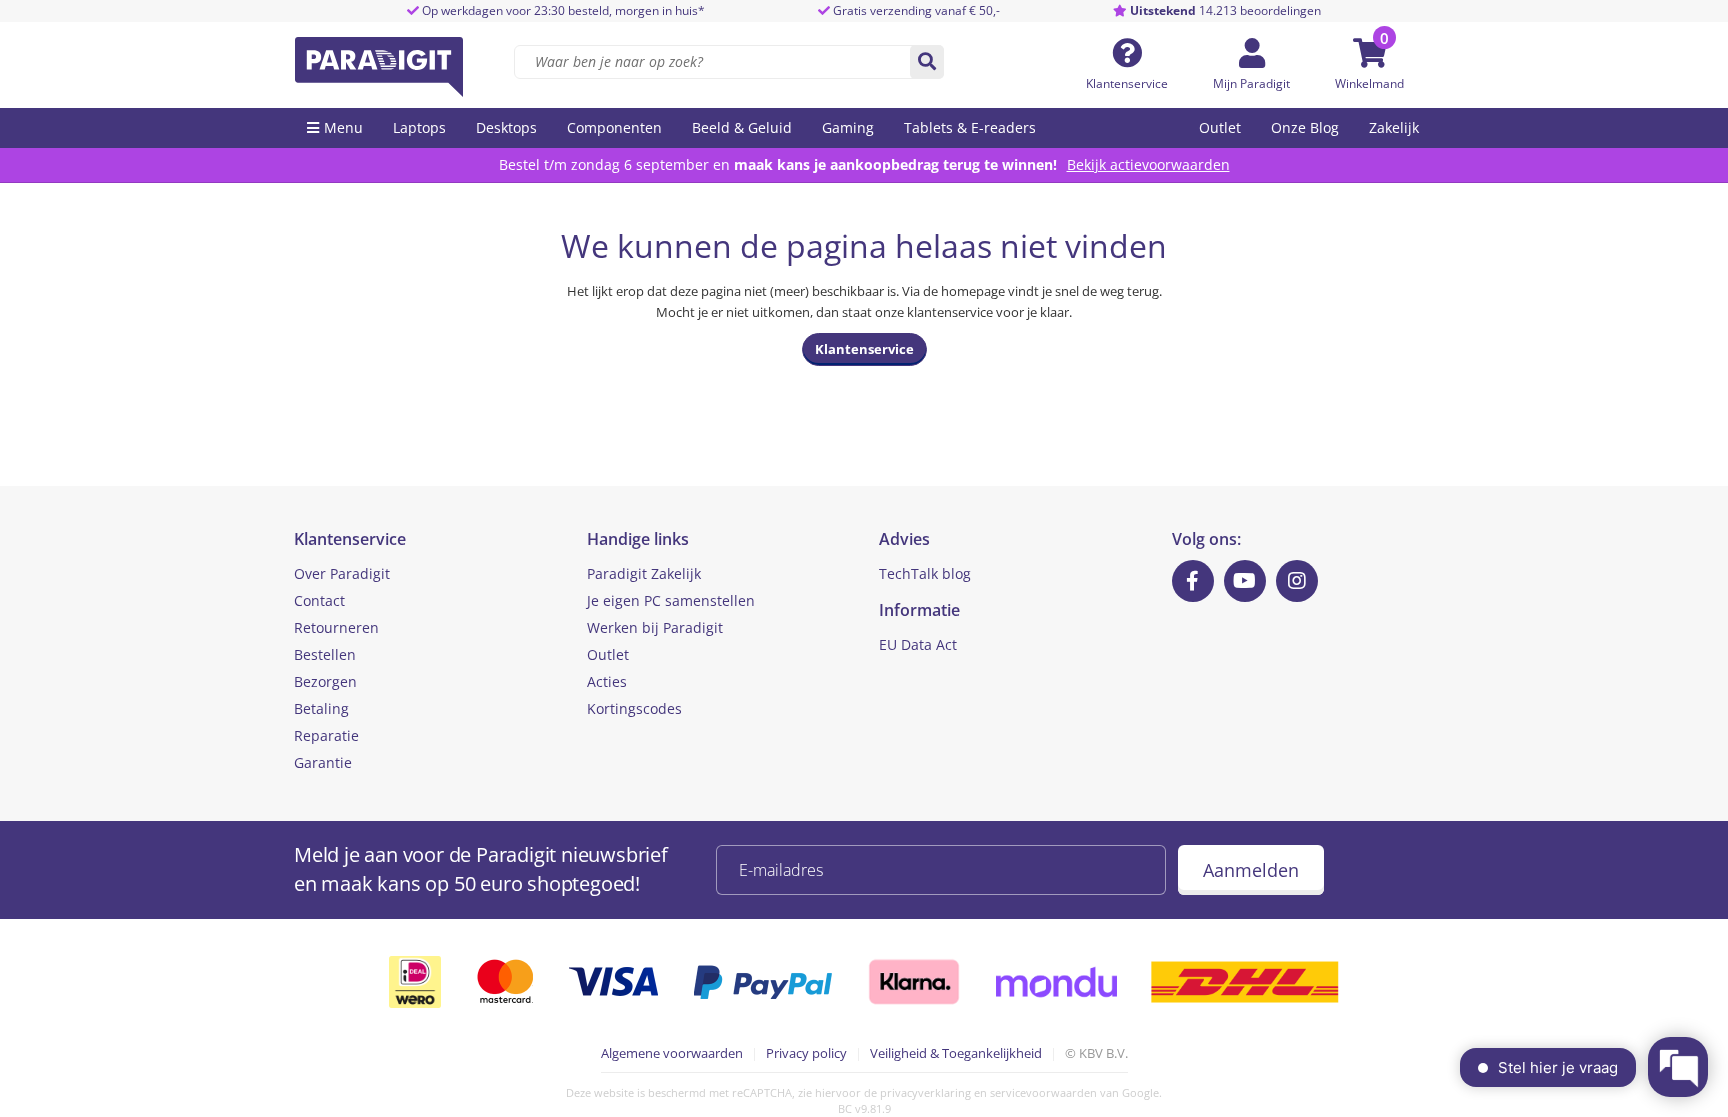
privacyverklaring (925, 1092)
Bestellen (325, 654)
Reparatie (326, 735)
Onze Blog (1305, 127)
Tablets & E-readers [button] (970, 127)
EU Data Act (918, 644)
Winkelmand (1369, 83)
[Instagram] (1297, 581)
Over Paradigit (342, 573)
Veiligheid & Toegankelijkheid (956, 1053)
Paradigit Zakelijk (644, 573)
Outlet (1220, 127)
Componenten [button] (614, 127)
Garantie (323, 762)
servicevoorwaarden (1043, 1092)
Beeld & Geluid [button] (742, 127)
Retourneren (336, 627)
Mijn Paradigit (1251, 83)
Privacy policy (806, 1053)
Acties (607, 681)
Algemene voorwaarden (672, 1053)
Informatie (919, 610)
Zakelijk (1394, 127)
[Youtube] (1245, 581)
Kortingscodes (634, 708)
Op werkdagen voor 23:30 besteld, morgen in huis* (562, 10)
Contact (319, 600)
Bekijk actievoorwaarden (1148, 164)
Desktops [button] (506, 127)
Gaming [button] (848, 127)
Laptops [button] (419, 127)
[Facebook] (1193, 581)
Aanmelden (1251, 870)
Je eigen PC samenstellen (671, 600)
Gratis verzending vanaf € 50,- (916, 10)
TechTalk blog (925, 573)
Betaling (321, 708)
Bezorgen (325, 681)
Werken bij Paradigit (655, 627)
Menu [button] (343, 127)
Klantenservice (1127, 83)
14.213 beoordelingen (1225, 10)
